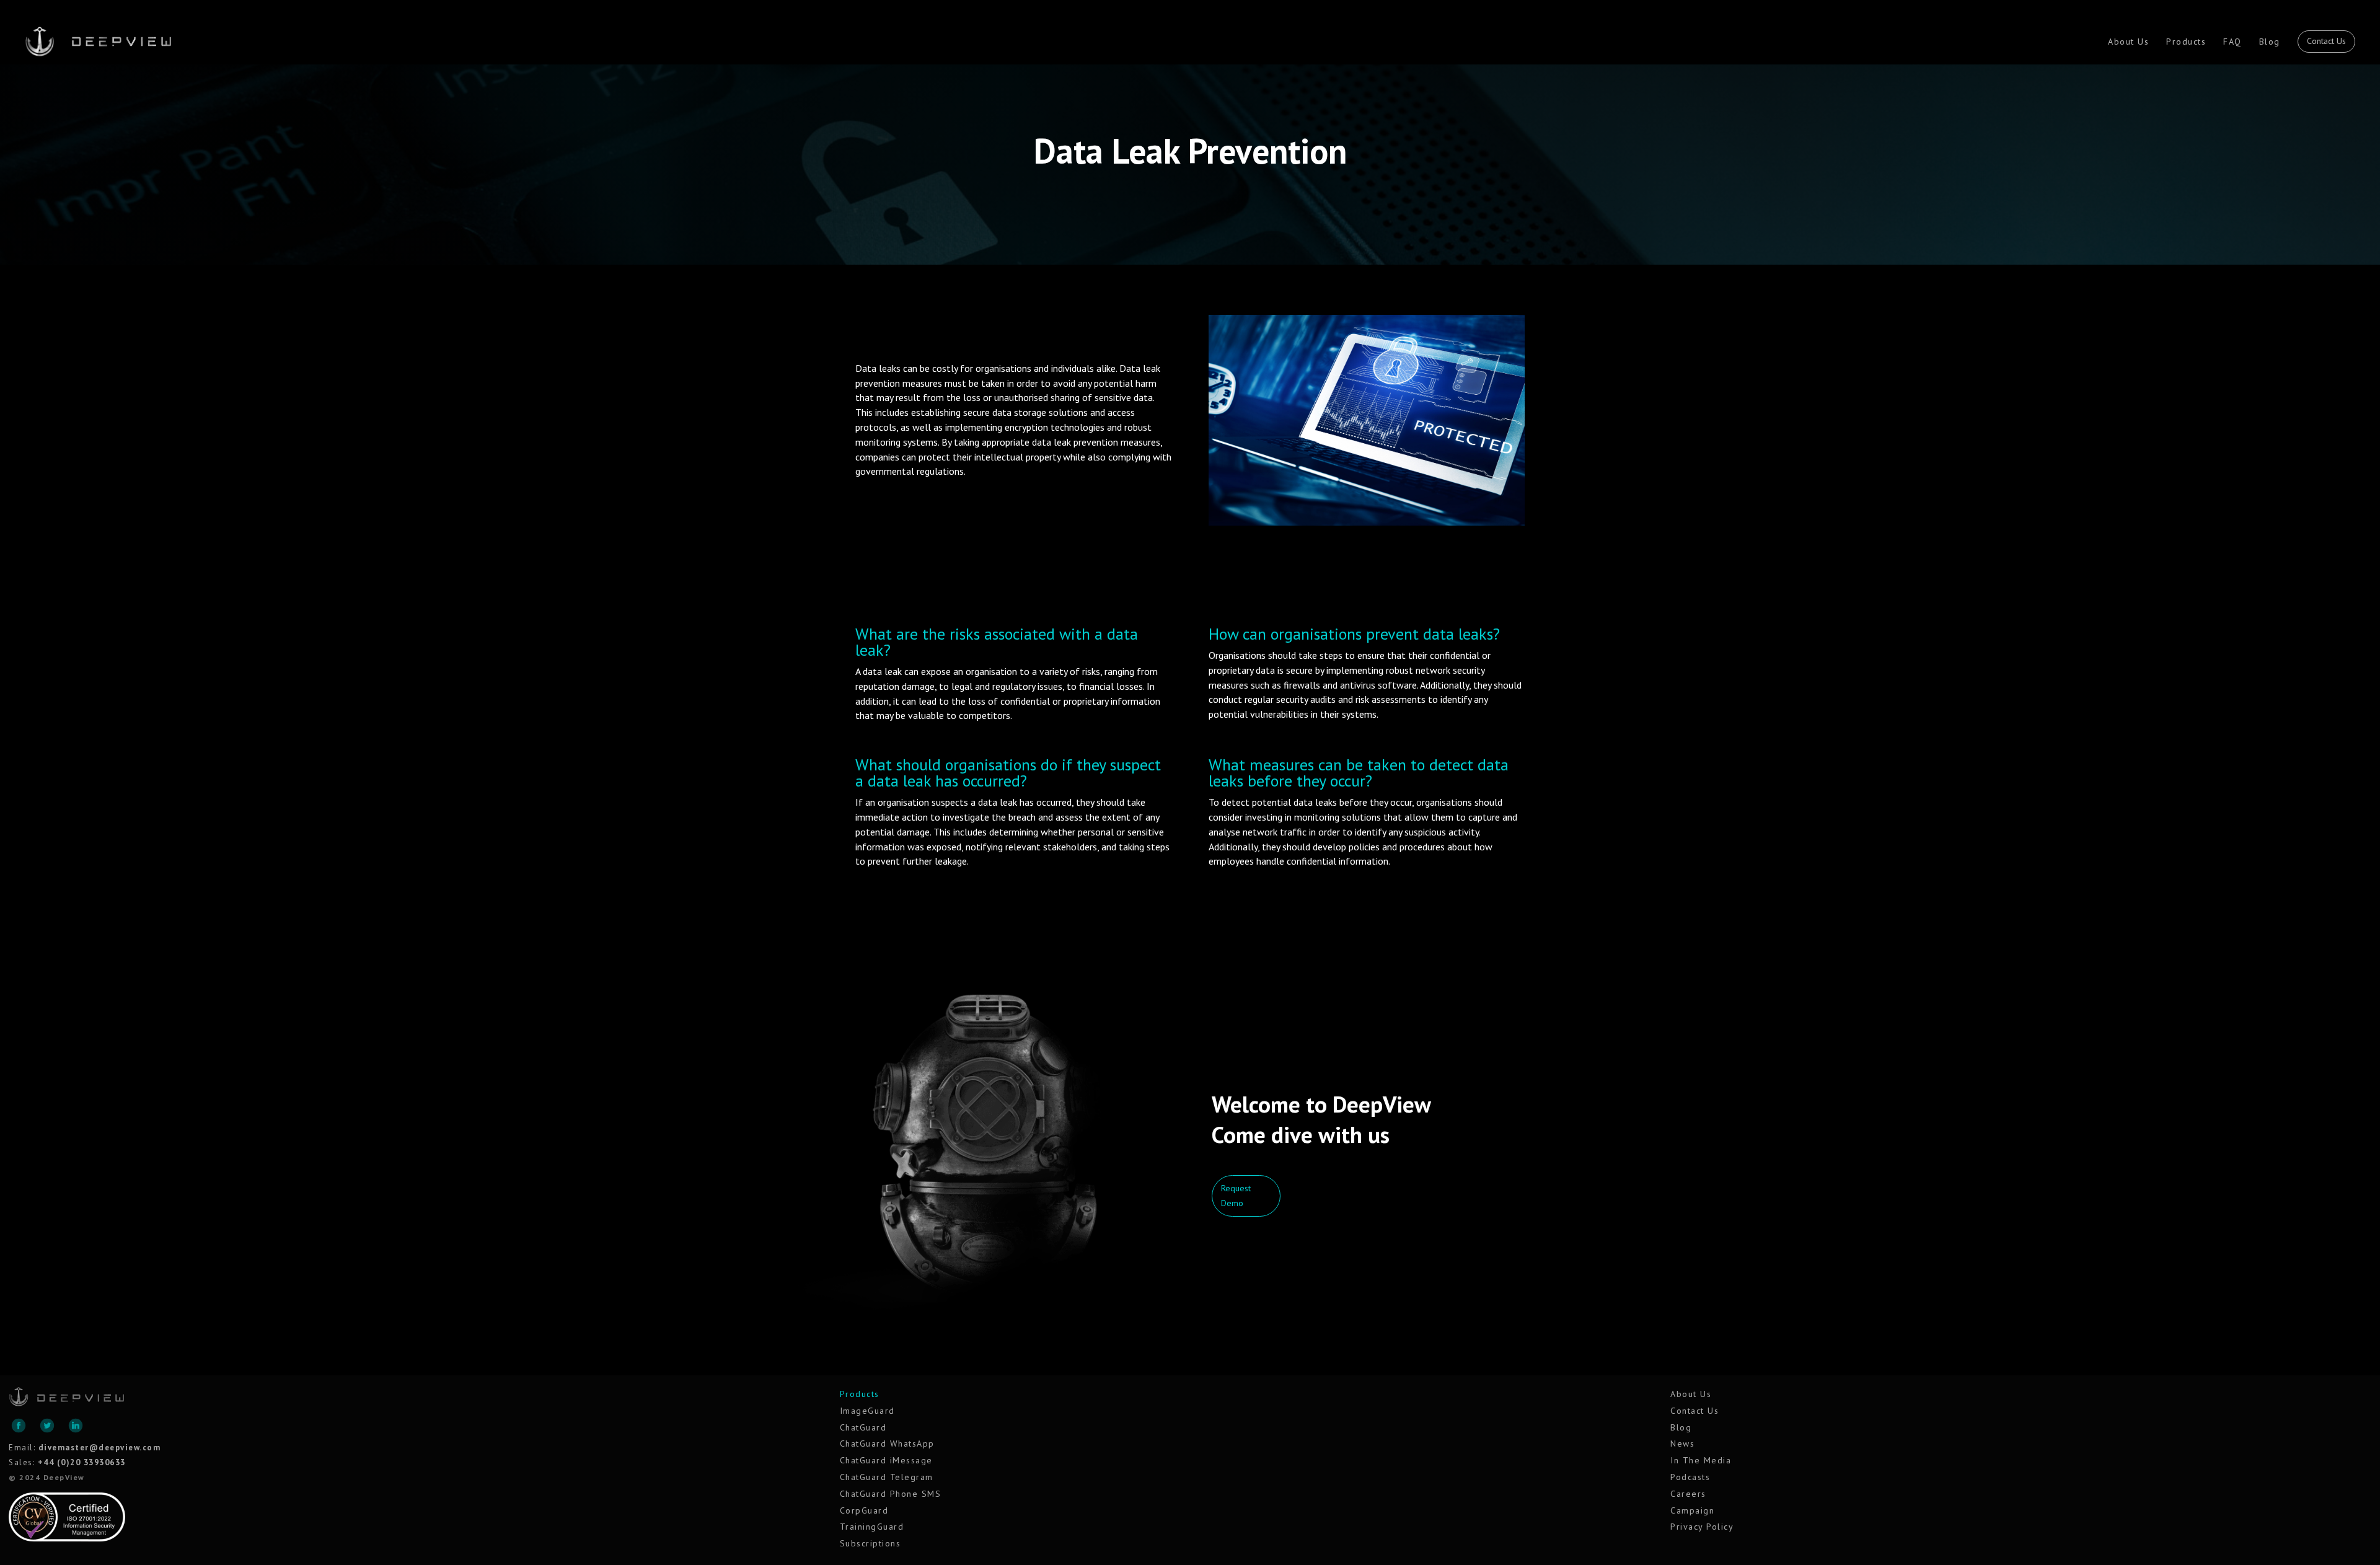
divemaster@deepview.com (100, 1448)
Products (2186, 42)
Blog (2270, 42)
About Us (2128, 42)
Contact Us (2326, 41)
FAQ (2232, 42)
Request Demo (1236, 1196)
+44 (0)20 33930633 (82, 1462)
